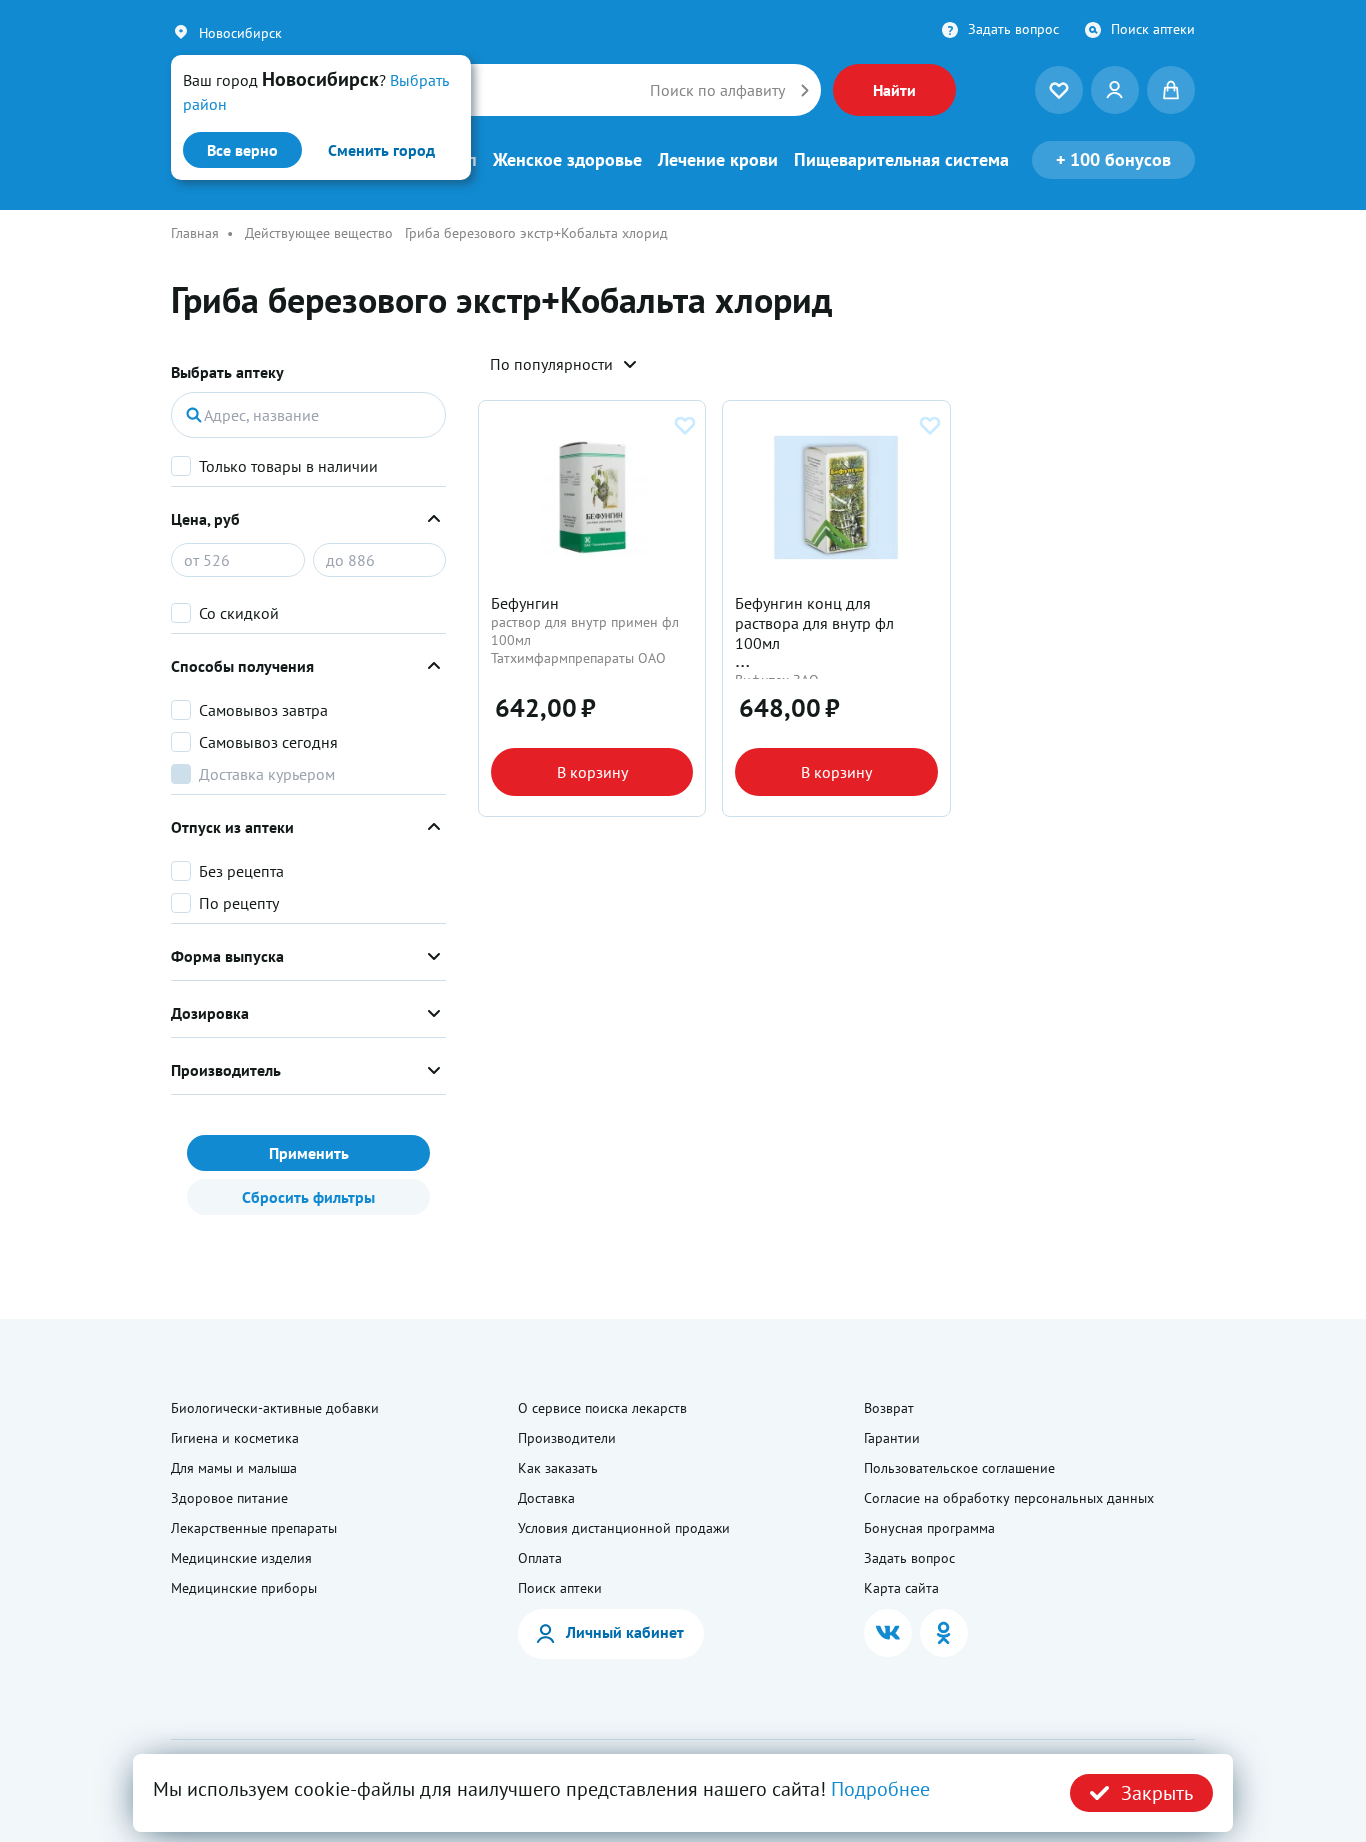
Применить (309, 1153)
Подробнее (880, 1789)
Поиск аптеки (1153, 29)
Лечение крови (718, 160)
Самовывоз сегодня (268, 742)
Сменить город (381, 150)
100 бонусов (1113, 159)
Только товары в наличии (288, 466)
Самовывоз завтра (263, 710)
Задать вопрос (1013, 29)
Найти (894, 90)
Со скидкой (239, 613)
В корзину (592, 772)
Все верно (242, 150)
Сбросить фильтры (308, 1197)
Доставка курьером (267, 774)
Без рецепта (241, 871)
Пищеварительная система (901, 160)
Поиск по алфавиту (717, 90)
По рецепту (239, 903)
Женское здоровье (567, 160)
